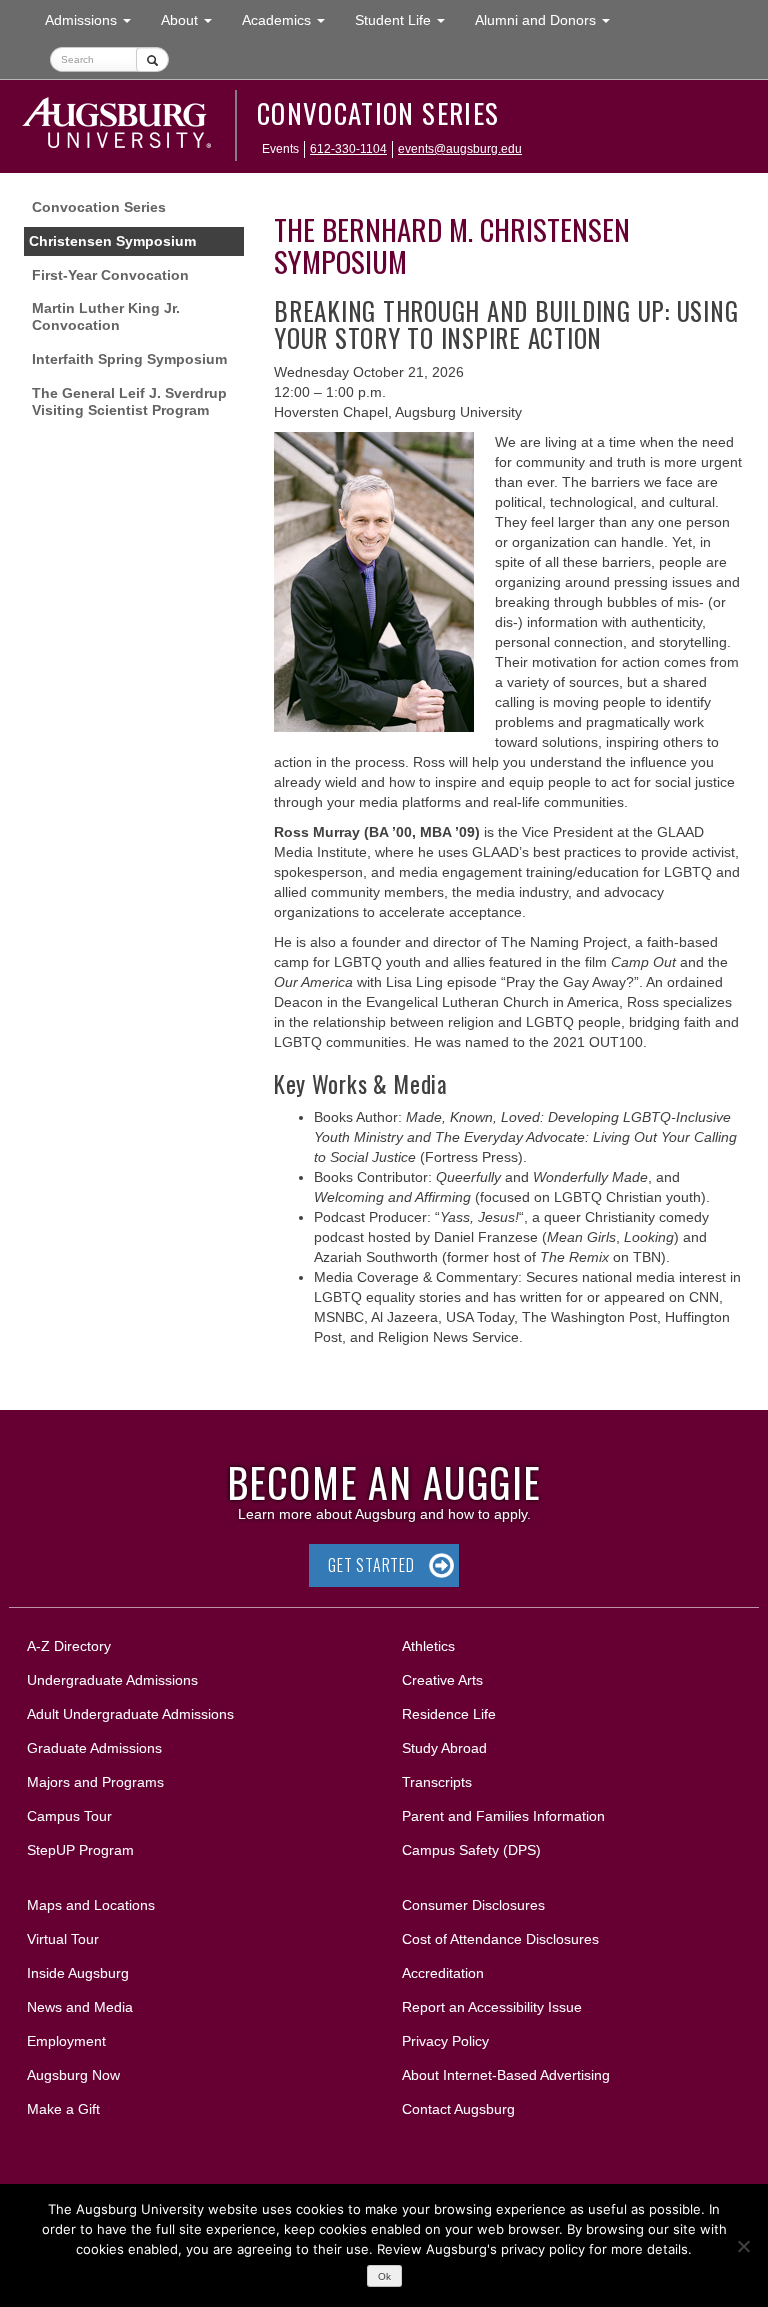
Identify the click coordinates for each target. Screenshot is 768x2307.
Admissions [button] (95, 19)
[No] (743, 2246)
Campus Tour (69, 1816)
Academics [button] (291, 19)
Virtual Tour (63, 1939)
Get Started (371, 1565)
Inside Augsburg (78, 1973)
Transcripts (437, 1782)
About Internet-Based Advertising (506, 2075)
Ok (384, 2276)
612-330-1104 (348, 149)
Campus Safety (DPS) (471, 1850)
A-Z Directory (69, 1646)
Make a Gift (63, 2109)
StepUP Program (80, 1850)
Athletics (428, 1646)
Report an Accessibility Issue (492, 2007)
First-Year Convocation (110, 275)
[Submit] (152, 59)
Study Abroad (444, 1748)
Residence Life (449, 1714)
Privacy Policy (445, 2041)
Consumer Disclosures (473, 1905)
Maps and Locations (91, 1905)
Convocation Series (378, 113)
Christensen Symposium (112, 241)
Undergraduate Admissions (112, 1680)
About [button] (194, 25)
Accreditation (443, 1973)
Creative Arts (442, 1680)
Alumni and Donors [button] (550, 19)
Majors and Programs (95, 1781)
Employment (66, 2041)
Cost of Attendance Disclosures (500, 1939)
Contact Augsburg (458, 2109)
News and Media (80, 2007)
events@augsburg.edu (460, 149)
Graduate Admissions (94, 1748)
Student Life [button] (407, 19)
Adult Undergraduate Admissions (130, 1714)
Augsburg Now (73, 2075)
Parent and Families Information (503, 1816)
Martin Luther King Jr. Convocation (106, 316)
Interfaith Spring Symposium (129, 359)
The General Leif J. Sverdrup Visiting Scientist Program (129, 401)
